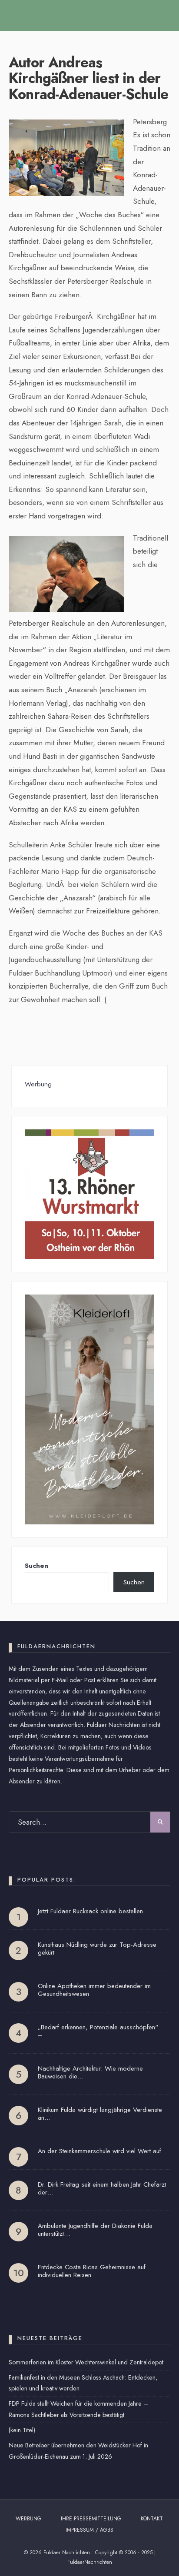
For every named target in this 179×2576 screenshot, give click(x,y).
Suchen (36, 1566)
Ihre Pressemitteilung (91, 2519)
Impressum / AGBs (89, 2530)
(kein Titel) (22, 2430)
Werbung (28, 2519)
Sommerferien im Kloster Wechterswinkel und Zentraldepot (86, 2362)
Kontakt (152, 2519)
